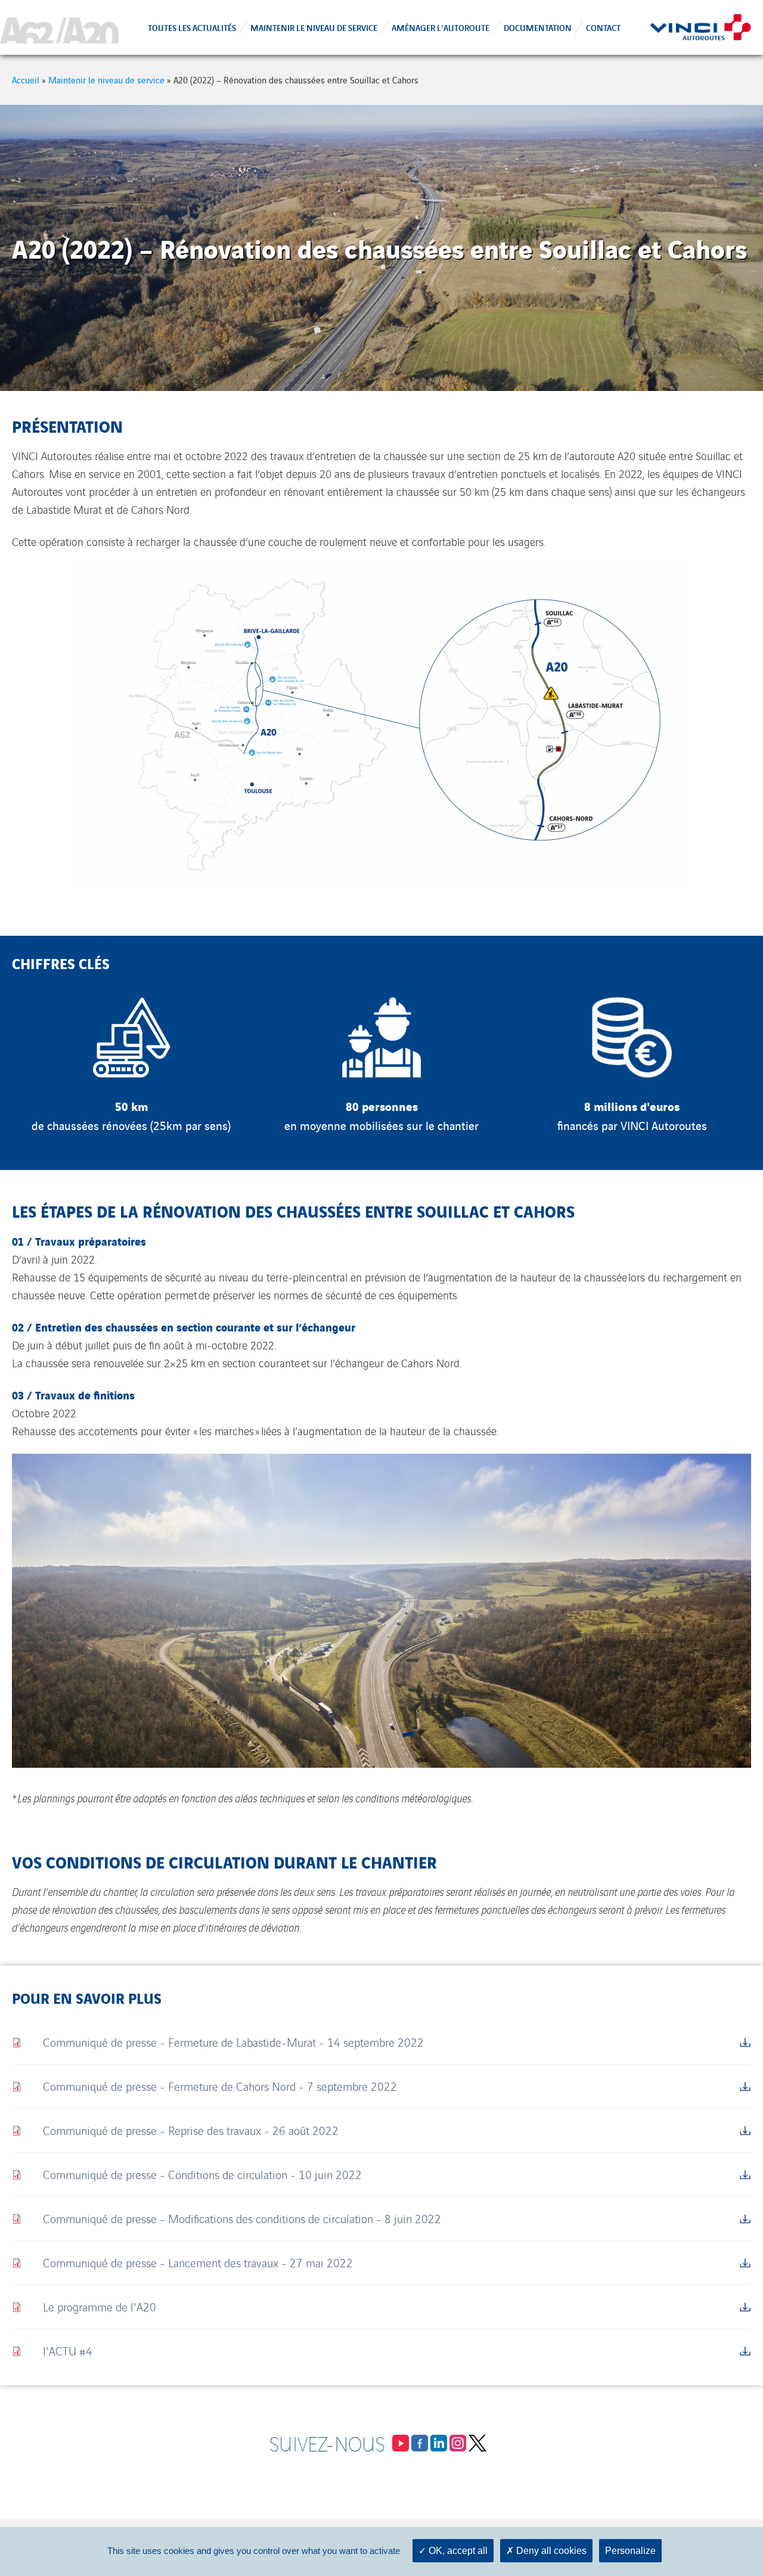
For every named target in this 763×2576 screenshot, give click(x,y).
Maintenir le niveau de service (314, 27)
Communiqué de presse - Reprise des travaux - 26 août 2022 (191, 2130)
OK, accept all (457, 2551)
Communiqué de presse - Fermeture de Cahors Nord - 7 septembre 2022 (220, 2086)
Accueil (26, 80)
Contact (603, 27)
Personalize (630, 2551)
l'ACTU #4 (68, 2350)
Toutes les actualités (192, 27)
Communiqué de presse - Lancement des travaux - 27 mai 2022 (198, 2262)
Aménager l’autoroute (441, 27)
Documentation (538, 27)
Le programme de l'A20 (100, 2306)
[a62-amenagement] (59, 27)
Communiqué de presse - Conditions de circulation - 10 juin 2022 (202, 2174)
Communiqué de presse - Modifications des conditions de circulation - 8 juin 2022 (242, 2218)
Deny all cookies (550, 2551)
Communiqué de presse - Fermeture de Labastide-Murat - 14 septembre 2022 (233, 2042)
